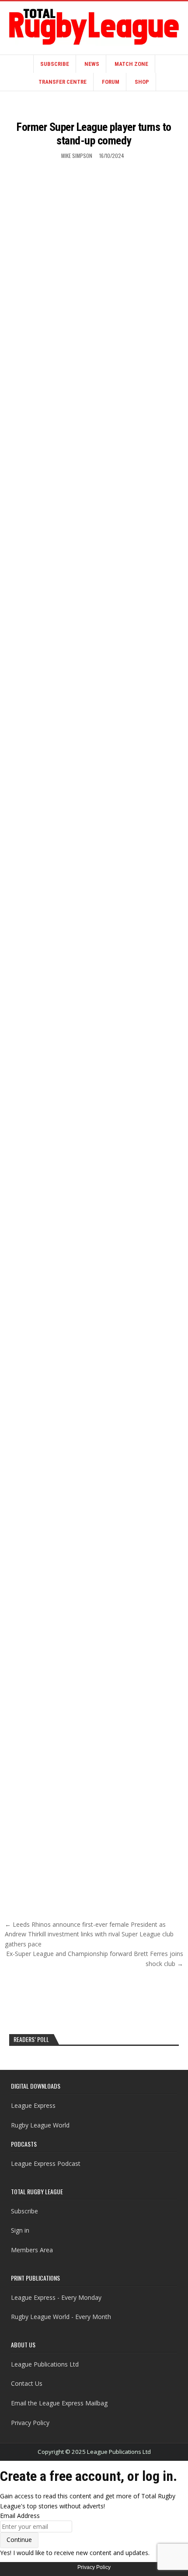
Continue (19, 2540)
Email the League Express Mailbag (59, 2403)
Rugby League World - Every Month (61, 2317)
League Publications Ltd (45, 2364)
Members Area (32, 2250)
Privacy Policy (30, 2423)
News (92, 64)
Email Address (20, 2516)
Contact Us (27, 2383)
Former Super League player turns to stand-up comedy (94, 134)
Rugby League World (40, 2125)
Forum (111, 82)
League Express (33, 2105)
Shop (142, 82)
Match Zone (131, 64)
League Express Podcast (46, 2163)
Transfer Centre (63, 82)
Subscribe (55, 64)
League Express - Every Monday (56, 2297)
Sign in (20, 2230)
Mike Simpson (77, 156)
